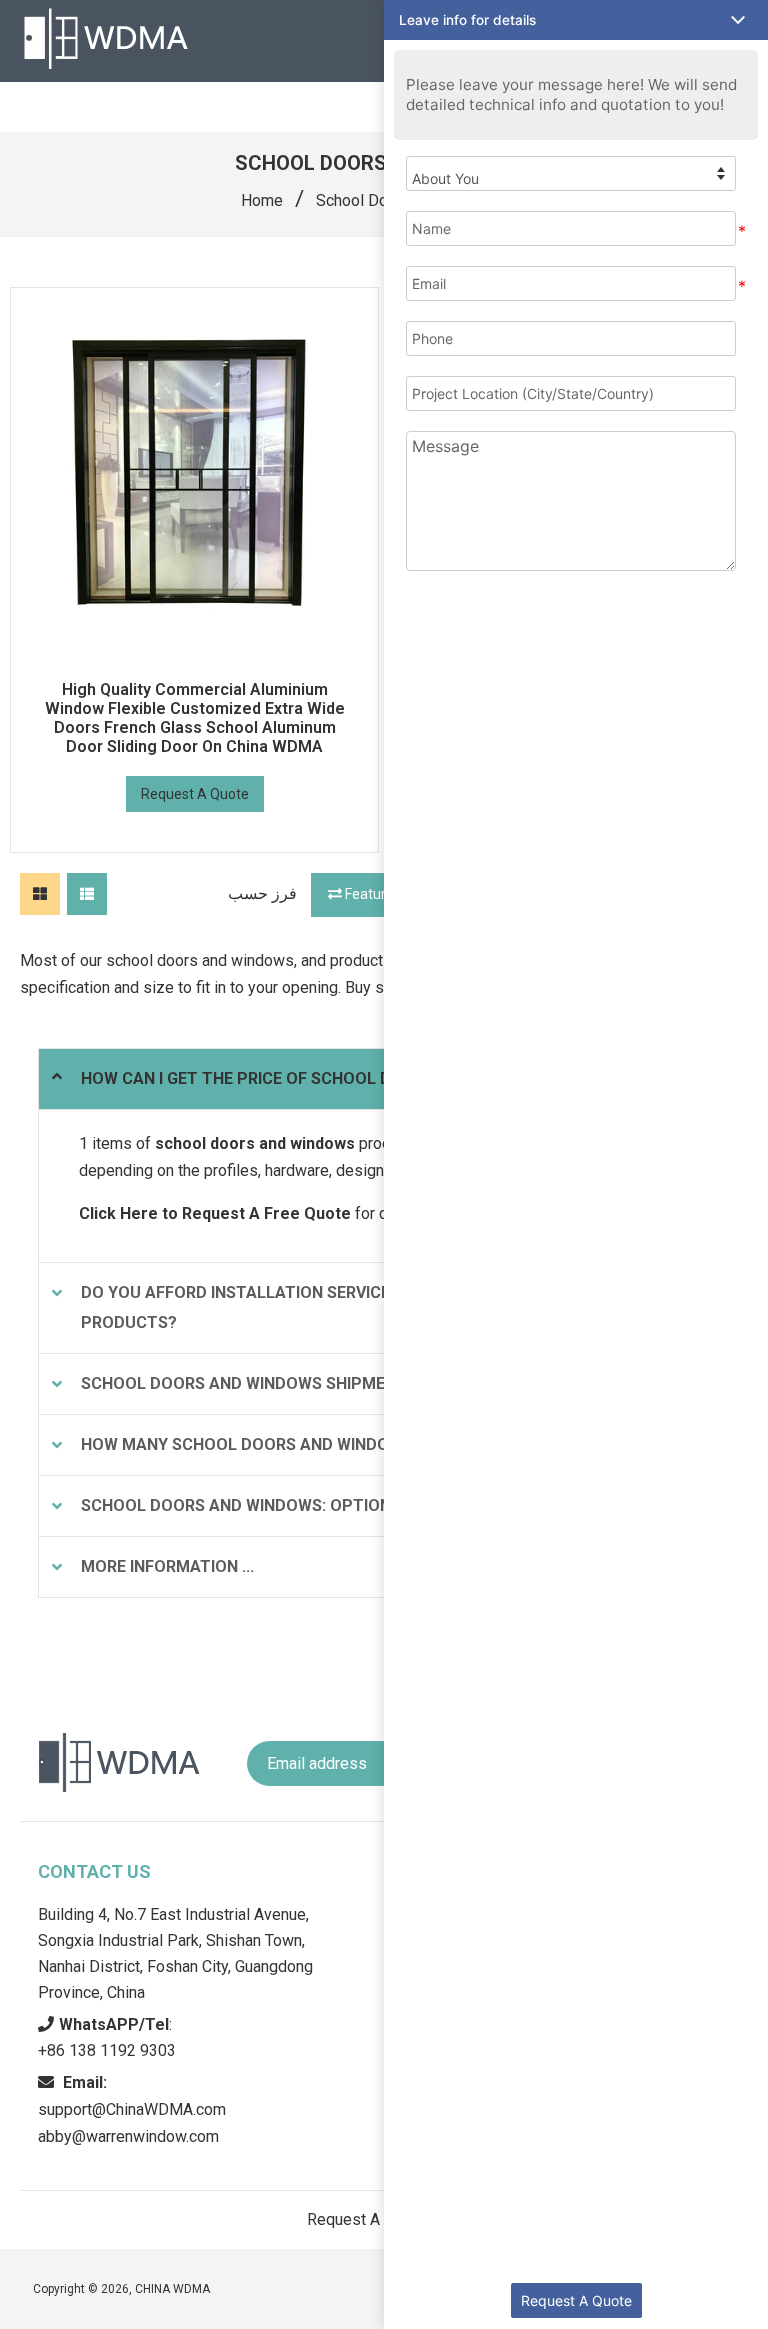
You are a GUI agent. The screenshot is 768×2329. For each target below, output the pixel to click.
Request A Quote (195, 794)
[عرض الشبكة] (40, 894)
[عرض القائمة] (87, 894)
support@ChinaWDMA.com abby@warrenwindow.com (132, 2109)
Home (262, 200)
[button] (576, 20)
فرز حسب (262, 893)
